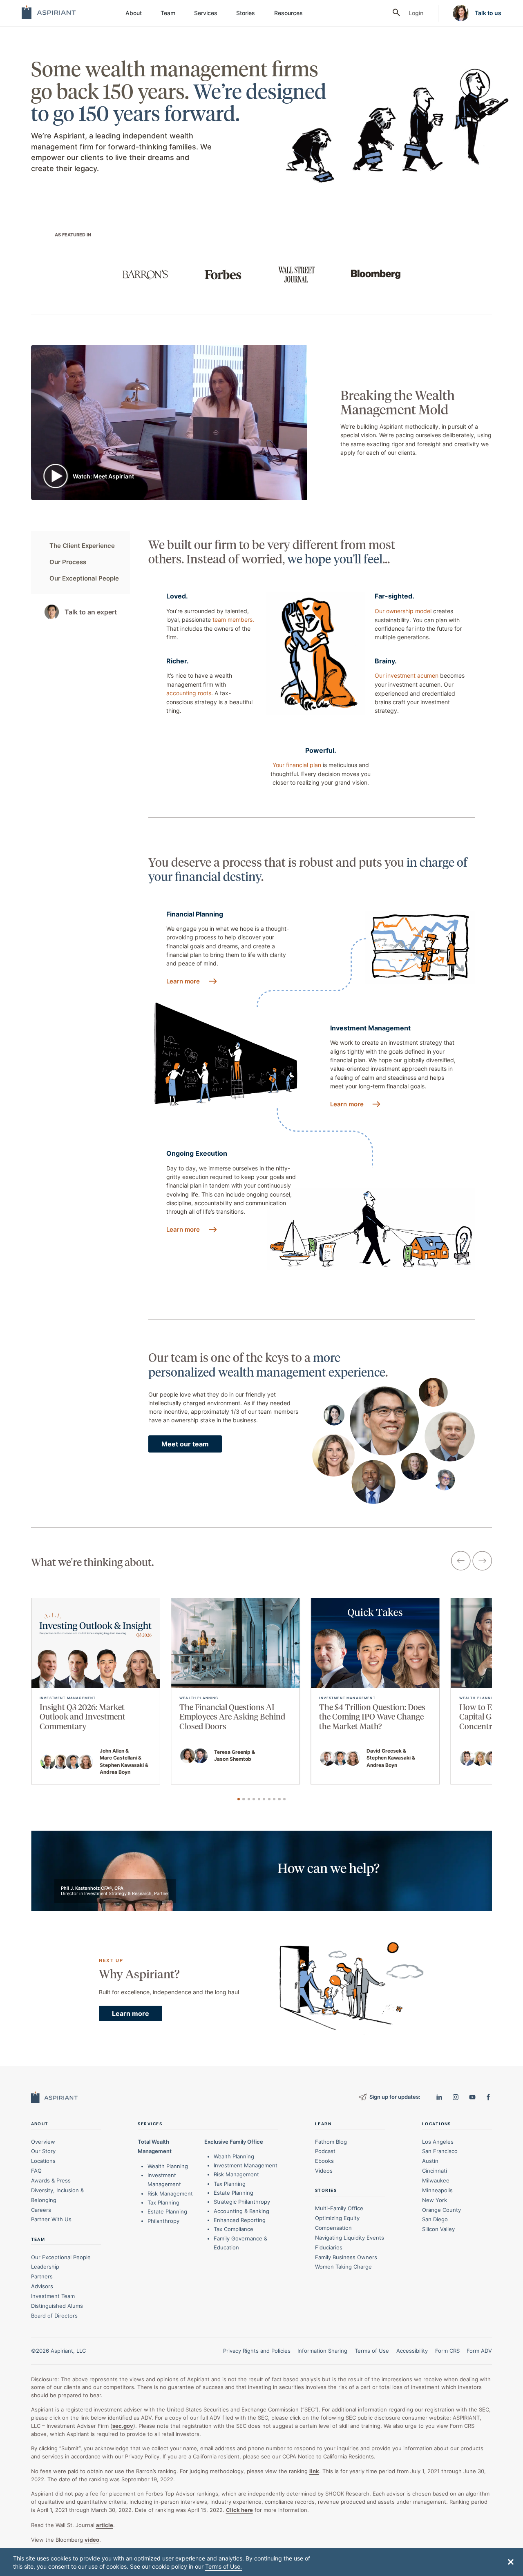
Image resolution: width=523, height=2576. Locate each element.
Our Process (68, 562)
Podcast (325, 2151)
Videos (324, 2171)
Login (416, 13)
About (134, 13)
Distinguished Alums (57, 2306)
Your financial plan (297, 765)
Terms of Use (372, 2351)
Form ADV (479, 2351)
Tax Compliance (234, 2229)
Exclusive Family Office (234, 2142)
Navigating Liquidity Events (350, 2238)
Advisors (42, 2286)
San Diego (435, 2219)
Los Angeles (438, 2142)
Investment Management (246, 2165)
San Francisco (440, 2151)
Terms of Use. (224, 2566)
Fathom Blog (331, 2142)
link (314, 2471)
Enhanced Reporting (240, 2220)
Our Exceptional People (84, 578)
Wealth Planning (168, 2166)
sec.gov (123, 2426)
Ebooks (324, 2161)
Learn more (183, 981)
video (92, 2540)
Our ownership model (403, 611)
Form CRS (447, 2351)
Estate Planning (167, 2211)
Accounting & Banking (241, 2211)
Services (206, 13)
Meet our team (185, 1444)
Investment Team (53, 2296)
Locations (43, 2161)
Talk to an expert (91, 612)
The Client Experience (82, 546)
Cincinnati (435, 2171)
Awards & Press (51, 2180)
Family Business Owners (346, 2257)
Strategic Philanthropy (242, 2202)
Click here (239, 2510)
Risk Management (170, 2193)
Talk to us (488, 13)
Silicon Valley (438, 2229)
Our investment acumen (407, 675)
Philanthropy (163, 2221)
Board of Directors (54, 2316)
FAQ (36, 2171)
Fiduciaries (329, 2247)
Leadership (45, 2267)
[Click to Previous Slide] (461, 1562)
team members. (233, 620)
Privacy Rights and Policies (257, 2351)
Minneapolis (437, 2190)
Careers (41, 2210)
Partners (42, 2276)
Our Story (43, 2151)
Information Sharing (322, 2351)
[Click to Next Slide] (482, 1562)
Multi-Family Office (339, 2208)
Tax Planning (163, 2202)
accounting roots (189, 693)
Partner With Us (51, 2219)
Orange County (441, 2210)
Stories (246, 13)
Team (168, 13)
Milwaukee (436, 2180)
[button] (511, 2562)
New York (435, 2200)
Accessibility (412, 2351)
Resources (288, 13)
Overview (43, 2142)
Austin (430, 2161)
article (105, 2525)
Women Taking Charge (343, 2267)
